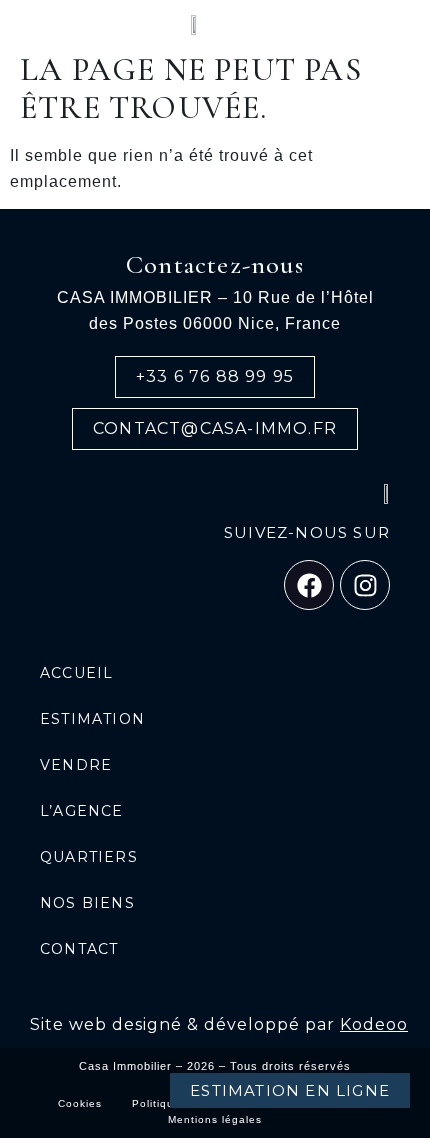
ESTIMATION (92, 719)
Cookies (80, 1103)
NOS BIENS (87, 903)
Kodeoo (374, 1024)
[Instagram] (365, 585)
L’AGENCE (82, 811)
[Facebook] (309, 585)
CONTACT (79, 949)
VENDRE (76, 765)
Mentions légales (215, 1119)
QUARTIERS (89, 857)
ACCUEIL (76, 673)
